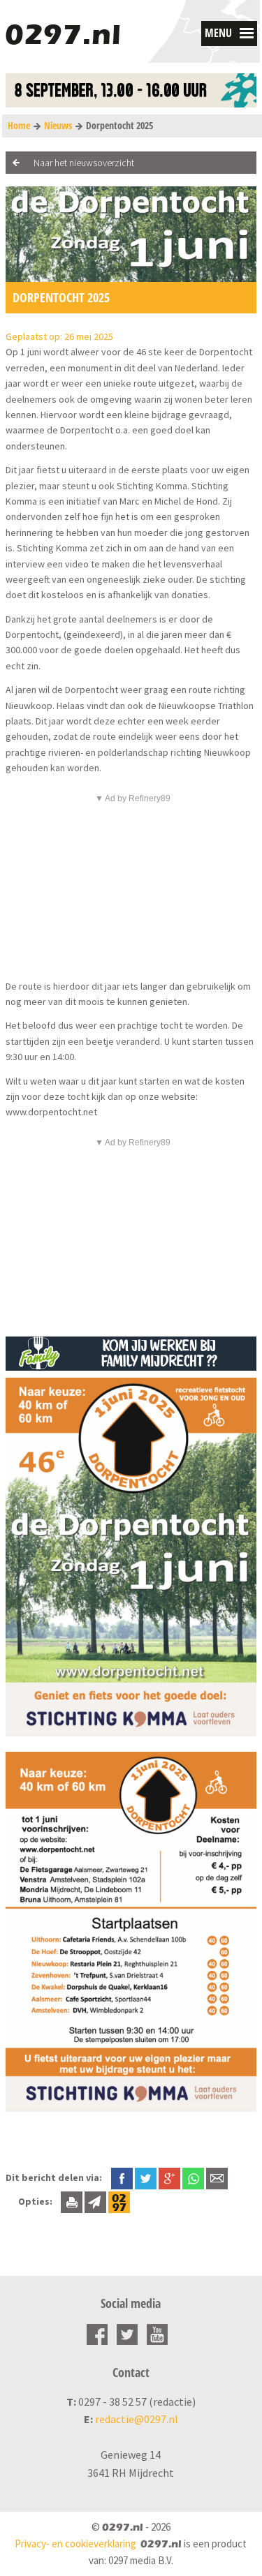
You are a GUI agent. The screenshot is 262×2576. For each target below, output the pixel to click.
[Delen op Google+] (169, 2177)
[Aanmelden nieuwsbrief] (95, 2201)
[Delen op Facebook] (122, 2177)
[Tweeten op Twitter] (146, 2177)
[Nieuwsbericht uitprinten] (72, 2201)
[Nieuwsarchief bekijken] (119, 2201)
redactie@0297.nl (137, 2419)
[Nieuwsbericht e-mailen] (217, 2177)
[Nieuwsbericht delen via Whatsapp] (193, 2179)
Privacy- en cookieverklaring (75, 2544)
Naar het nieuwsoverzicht (84, 163)
